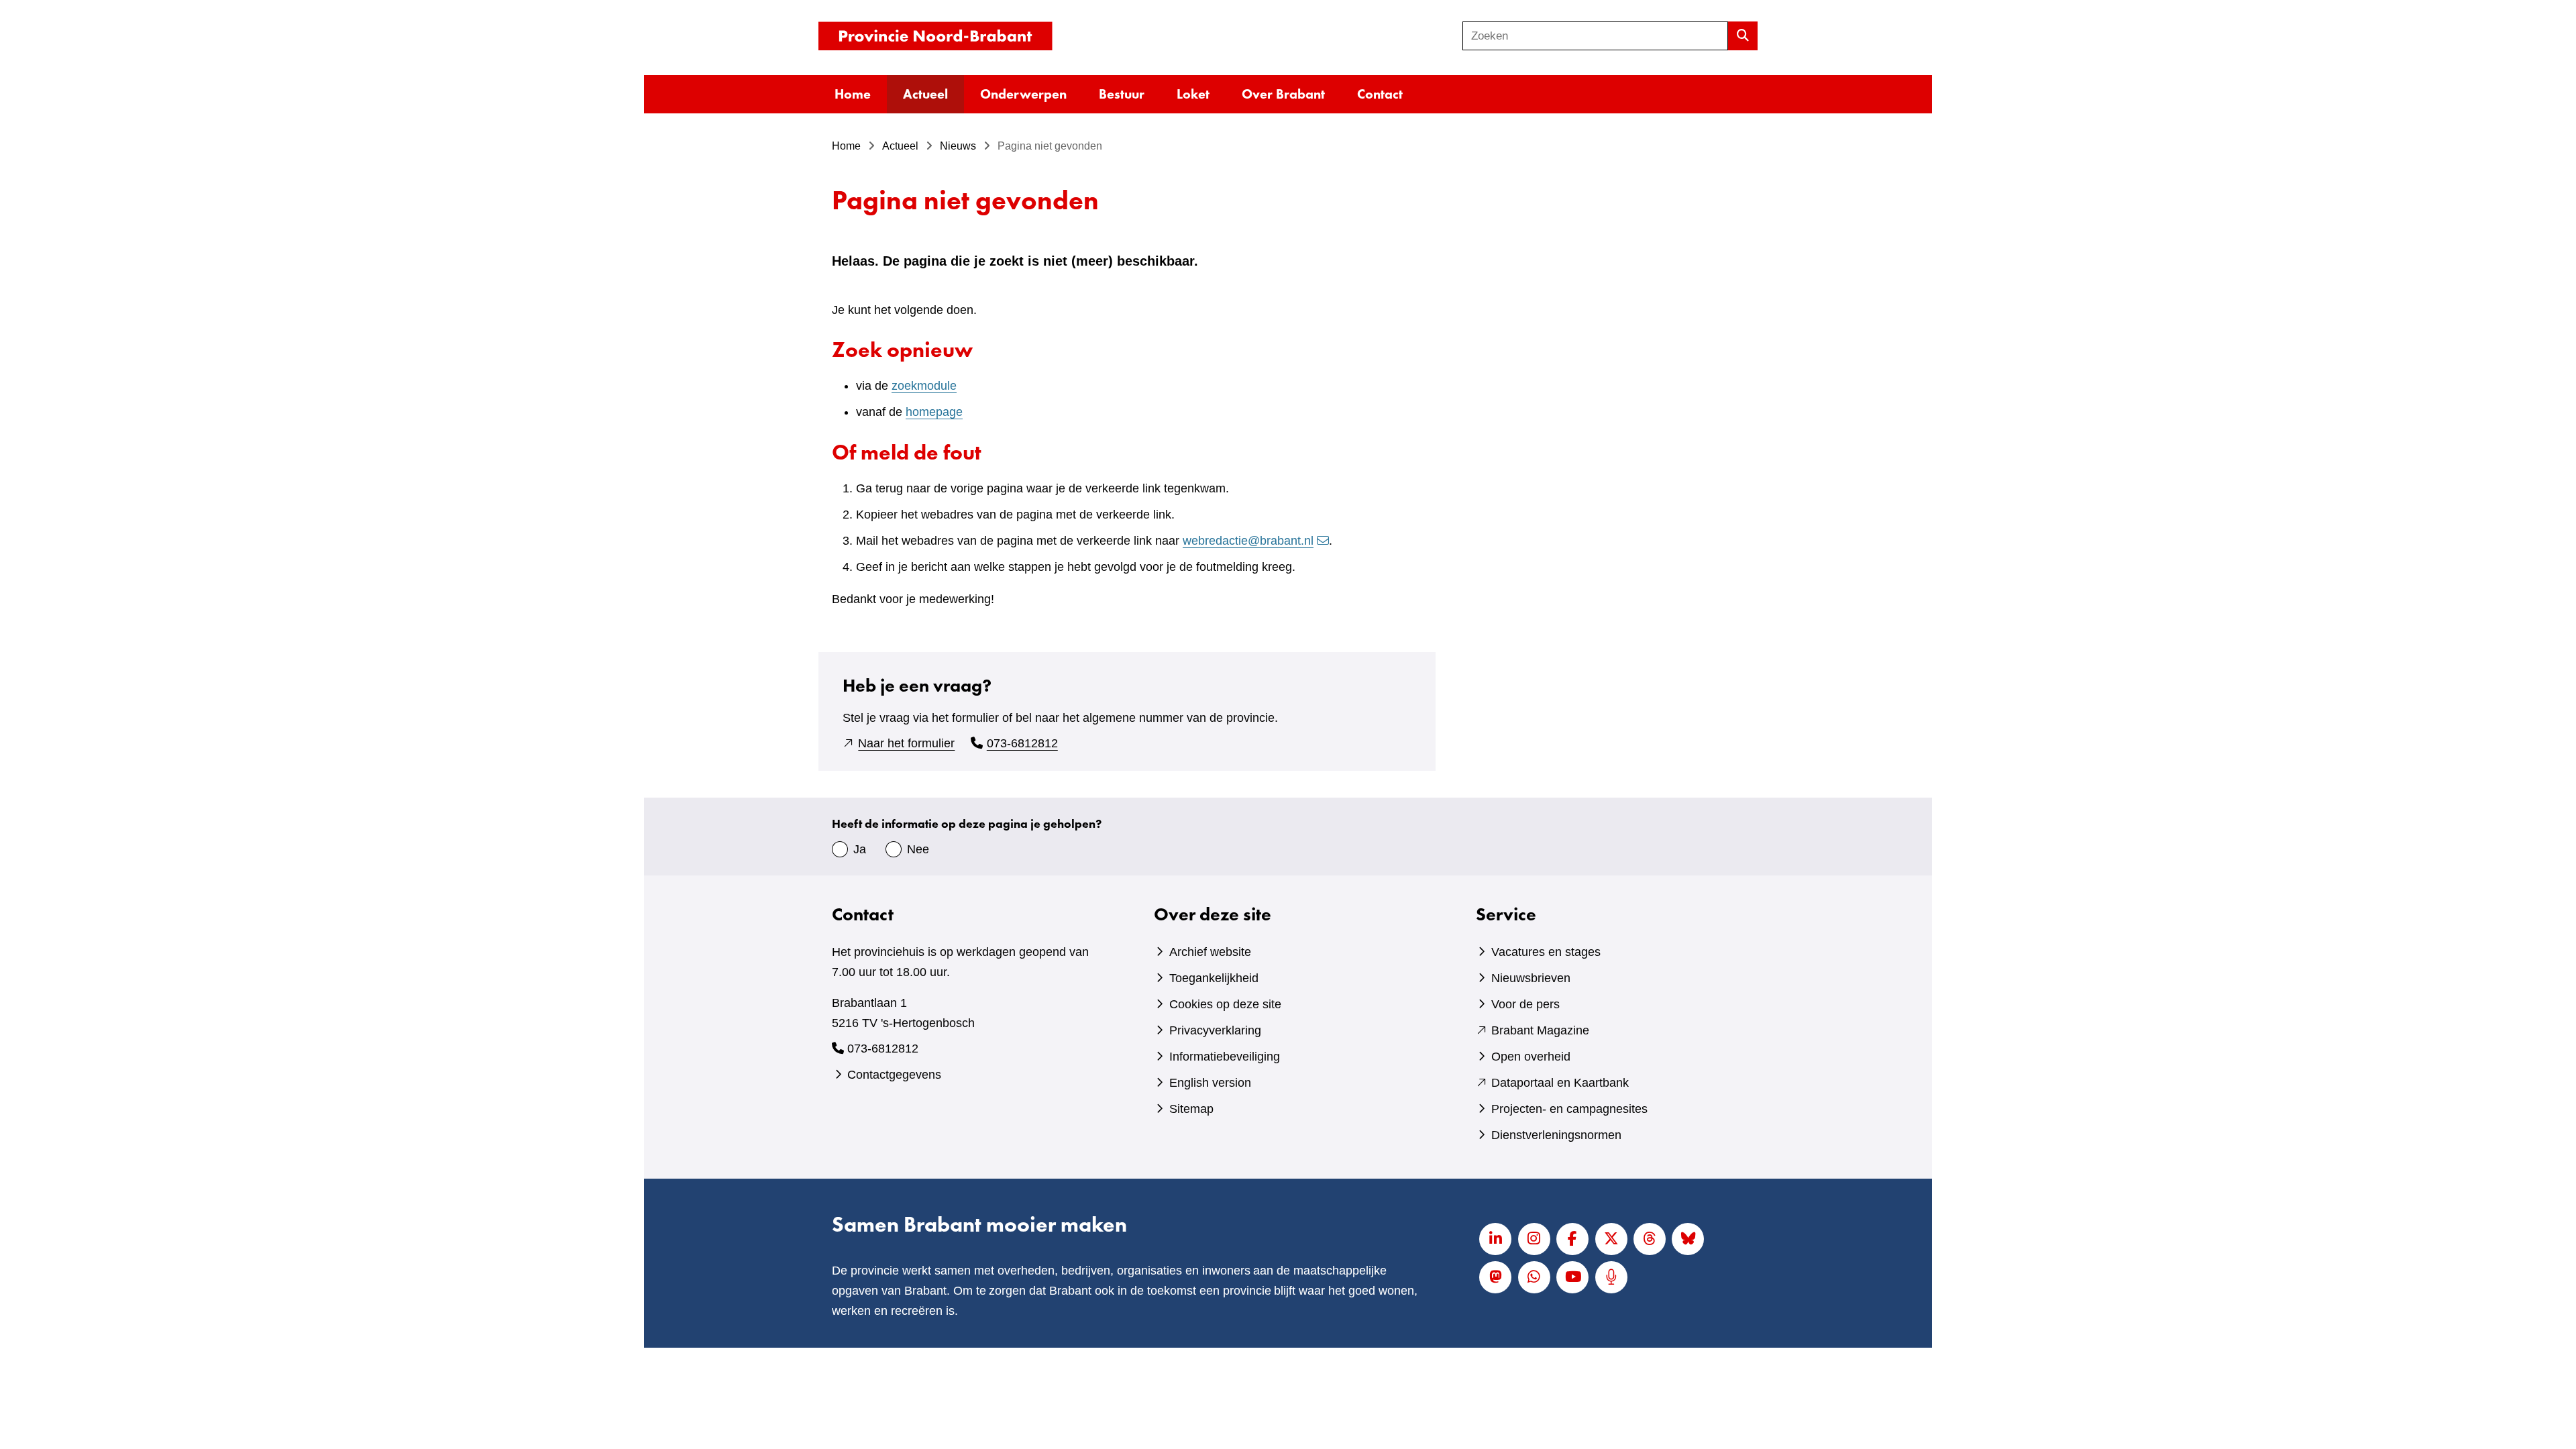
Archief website (1210, 952)
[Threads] (1650, 1239)
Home (853, 94)
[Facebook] (1572, 1239)
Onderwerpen (1023, 94)
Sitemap (1191, 1109)
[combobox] (1595, 36)
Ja (860, 849)
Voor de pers (1525, 1004)
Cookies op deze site (1225, 1004)
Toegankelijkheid (1214, 978)
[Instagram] (1534, 1239)
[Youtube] (1572, 1277)
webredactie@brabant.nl (1248, 541)
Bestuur (1122, 94)
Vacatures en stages (1546, 952)
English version (1210, 1083)
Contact (1380, 94)
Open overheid (1531, 1057)
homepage (934, 412)
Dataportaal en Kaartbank (1560, 1083)
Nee (918, 849)
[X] (1611, 1239)
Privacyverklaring (1215, 1030)
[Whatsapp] (1534, 1277)
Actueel (925, 94)
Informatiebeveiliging (1225, 1057)
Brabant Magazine (1540, 1030)
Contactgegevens (894, 1075)
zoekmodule (924, 386)
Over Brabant (1283, 94)
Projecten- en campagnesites (1569, 1109)
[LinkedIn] (1495, 1239)
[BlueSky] (1688, 1239)
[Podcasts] (1611, 1277)
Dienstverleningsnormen (1556, 1135)
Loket (1193, 94)
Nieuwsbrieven (1531, 978)
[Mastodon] (1495, 1277)
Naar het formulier (906, 743)
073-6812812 (1022, 743)
